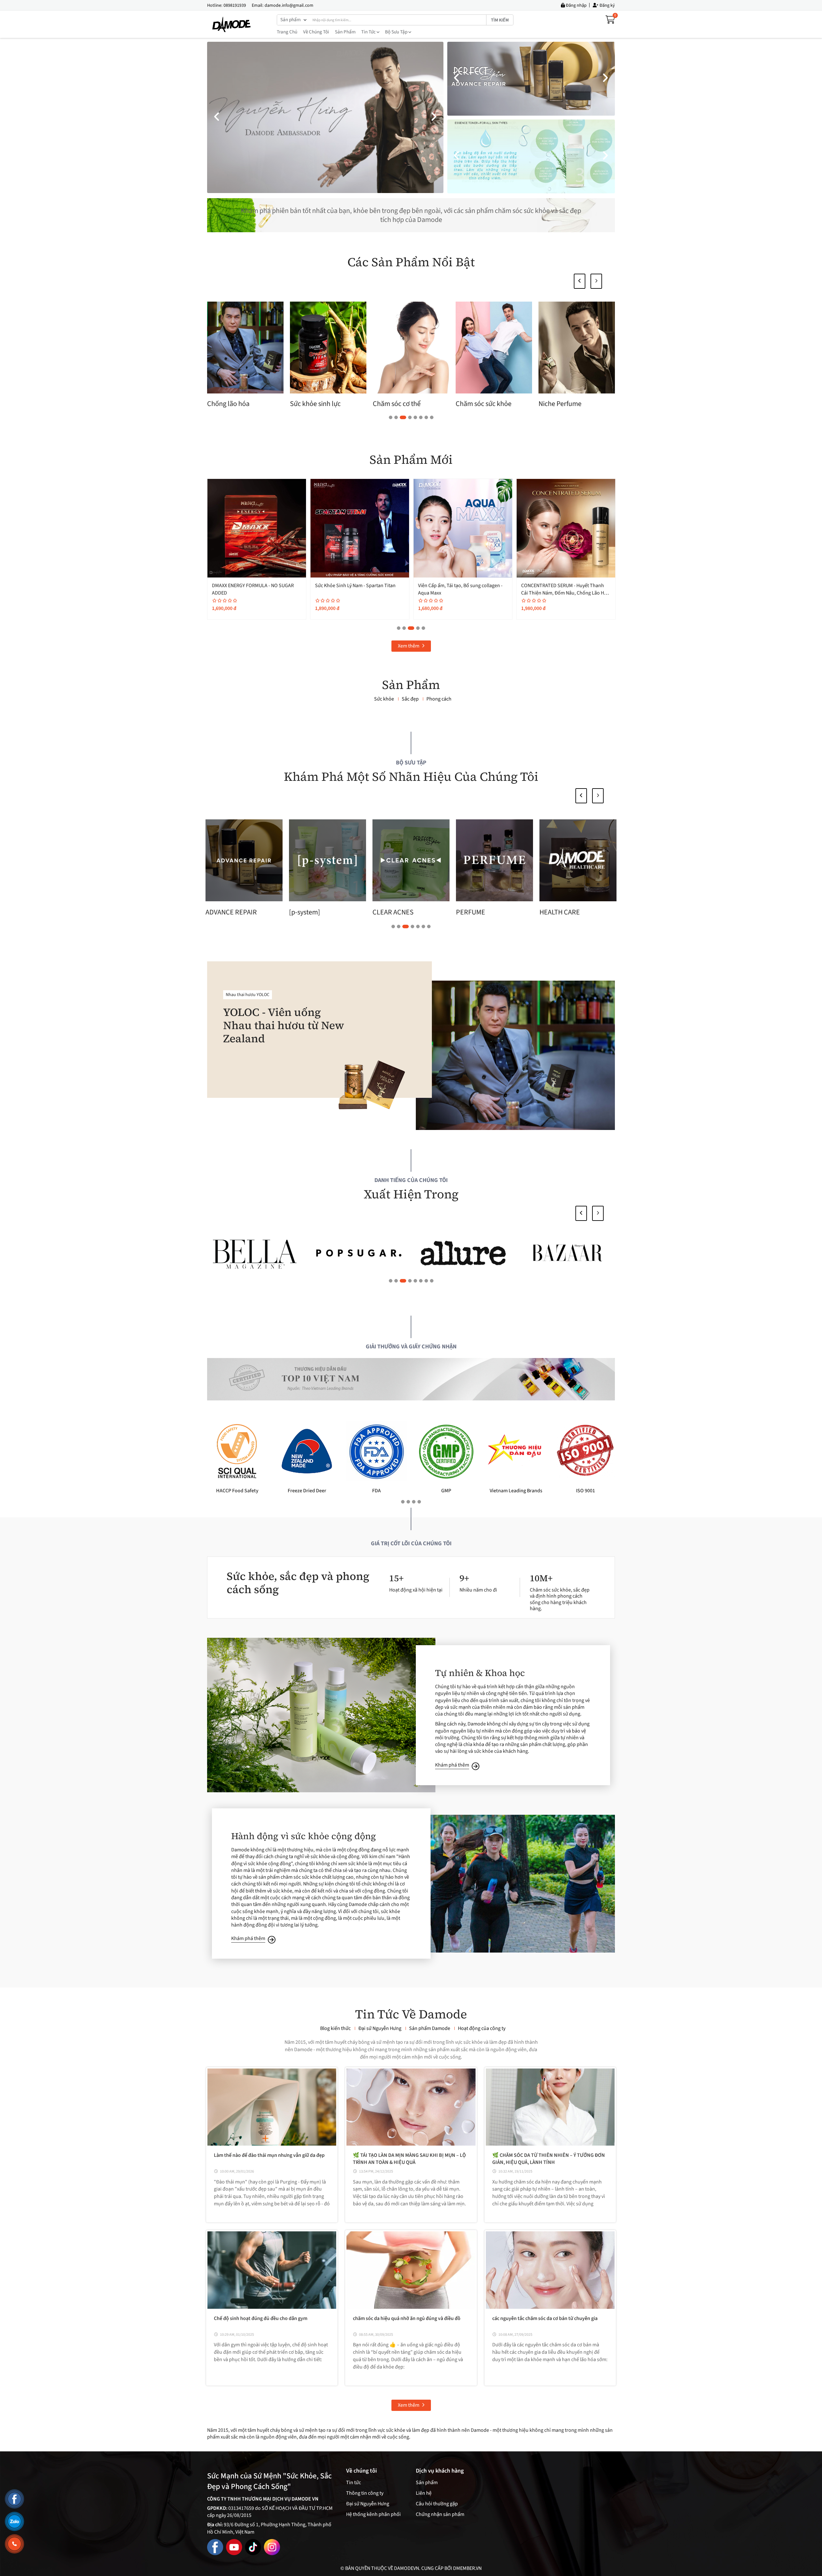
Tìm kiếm (500, 20)
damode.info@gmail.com (289, 5)
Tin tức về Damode (411, 2014)
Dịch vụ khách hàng (440, 2471)
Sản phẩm (345, 32)
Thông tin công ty (365, 2493)
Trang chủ (287, 32)
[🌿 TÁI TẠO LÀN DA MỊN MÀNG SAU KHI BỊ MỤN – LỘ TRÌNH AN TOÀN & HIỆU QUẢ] (411, 2107)
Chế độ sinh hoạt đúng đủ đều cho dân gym (261, 2318)
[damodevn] (232, 24)
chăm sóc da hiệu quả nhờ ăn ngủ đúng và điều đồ (407, 2318)
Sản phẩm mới (411, 460)
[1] (568, 1253)
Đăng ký (607, 5)
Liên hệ (424, 2493)
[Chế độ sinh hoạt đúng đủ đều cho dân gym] (272, 2270)
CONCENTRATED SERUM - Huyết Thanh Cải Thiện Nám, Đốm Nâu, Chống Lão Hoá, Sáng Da (257, 593)
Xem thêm (409, 646)
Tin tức (369, 32)
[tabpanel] (328, 356)
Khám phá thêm (452, 1765)
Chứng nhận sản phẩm (440, 2514)
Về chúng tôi (316, 32)
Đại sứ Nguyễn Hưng (368, 2504)
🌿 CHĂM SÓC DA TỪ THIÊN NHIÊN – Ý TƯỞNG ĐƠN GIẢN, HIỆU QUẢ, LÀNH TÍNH (549, 2159)
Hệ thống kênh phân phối (373, 2514)
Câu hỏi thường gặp (437, 2504)
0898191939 (235, 5)
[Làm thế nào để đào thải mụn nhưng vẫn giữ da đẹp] (272, 2107)
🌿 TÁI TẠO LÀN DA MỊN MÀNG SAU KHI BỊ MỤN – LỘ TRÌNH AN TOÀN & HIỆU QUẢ (409, 2159)
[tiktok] (253, 2547)
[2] (463, 1253)
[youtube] (234, 2547)
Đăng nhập (576, 5)
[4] (254, 1253)
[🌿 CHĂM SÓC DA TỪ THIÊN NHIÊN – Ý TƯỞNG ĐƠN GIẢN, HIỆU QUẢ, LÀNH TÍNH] (550, 2107)
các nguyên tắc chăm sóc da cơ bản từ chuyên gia (545, 2318)
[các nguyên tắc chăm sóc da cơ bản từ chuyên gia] (550, 2270)
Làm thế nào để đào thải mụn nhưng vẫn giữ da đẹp (269, 2155)
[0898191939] (14, 2544)
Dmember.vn (467, 2568)
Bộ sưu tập (397, 32)
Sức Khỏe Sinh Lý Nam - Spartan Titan (561, 586)
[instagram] (272, 2547)
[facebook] (215, 2547)
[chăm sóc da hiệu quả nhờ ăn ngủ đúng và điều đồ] (411, 2270)
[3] (359, 1253)
